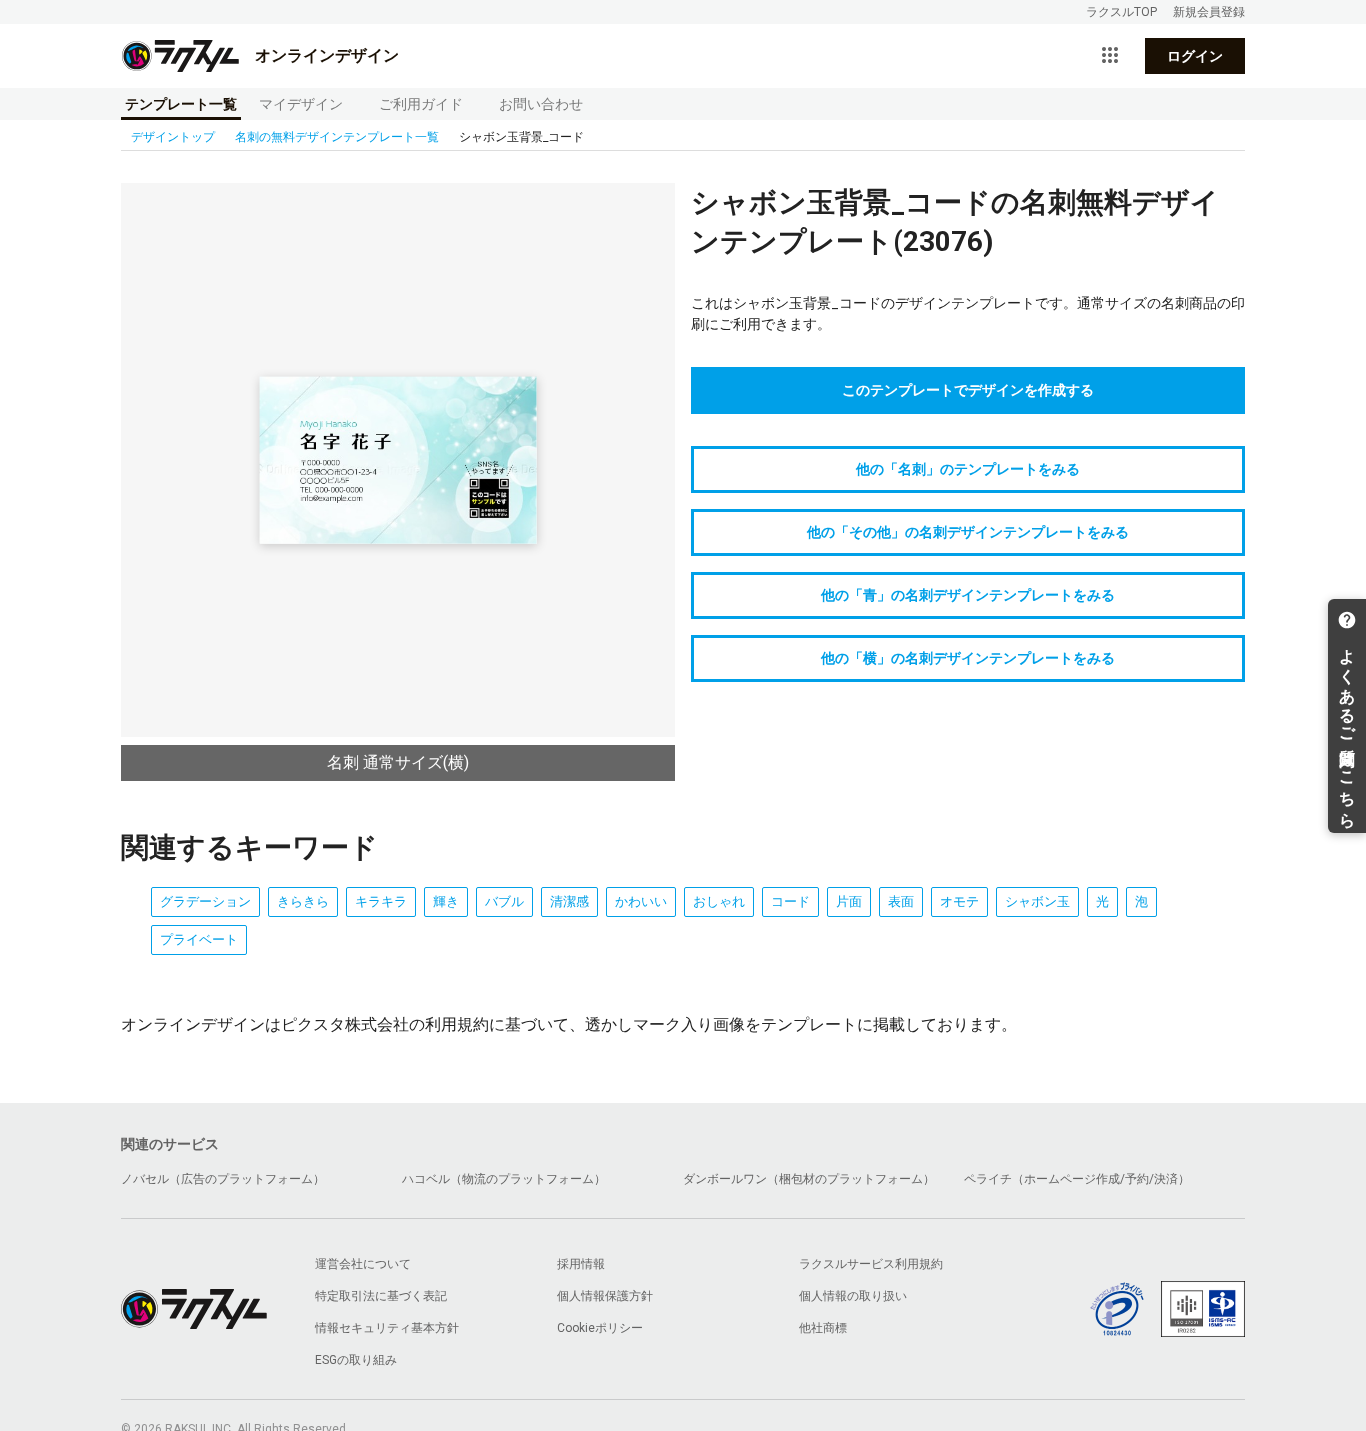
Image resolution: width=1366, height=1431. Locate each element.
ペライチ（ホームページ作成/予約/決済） (1077, 1179)
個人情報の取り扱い (853, 1296)
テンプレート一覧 (181, 104)
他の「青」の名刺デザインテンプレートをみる (968, 595)
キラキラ (381, 901)
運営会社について (363, 1264)
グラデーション (205, 901)
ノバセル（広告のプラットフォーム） (223, 1179)
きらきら (303, 901)
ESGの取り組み (356, 1360)
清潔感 (569, 901)
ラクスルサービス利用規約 (871, 1264)
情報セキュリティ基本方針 (387, 1328)
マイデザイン (301, 104)
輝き (446, 901)
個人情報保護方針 (605, 1296)
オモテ (959, 901)
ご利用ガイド (421, 104)
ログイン (1195, 56)
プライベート (199, 939)
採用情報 (581, 1264)
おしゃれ (719, 901)
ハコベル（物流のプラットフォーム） (504, 1179)
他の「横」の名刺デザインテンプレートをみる (968, 658)
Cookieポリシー (600, 1328)
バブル (504, 901)
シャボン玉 (1037, 901)
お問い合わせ (541, 104)
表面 (901, 901)
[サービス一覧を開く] (1110, 56)
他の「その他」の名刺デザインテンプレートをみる (968, 532)
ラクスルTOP (1121, 12)
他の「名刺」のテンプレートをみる (968, 469)
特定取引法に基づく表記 (381, 1296)
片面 (849, 901)
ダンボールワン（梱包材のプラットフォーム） (809, 1179)
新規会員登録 (1209, 12)
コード (790, 901)
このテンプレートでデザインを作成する (968, 390)
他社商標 (823, 1328)
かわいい (641, 901)
